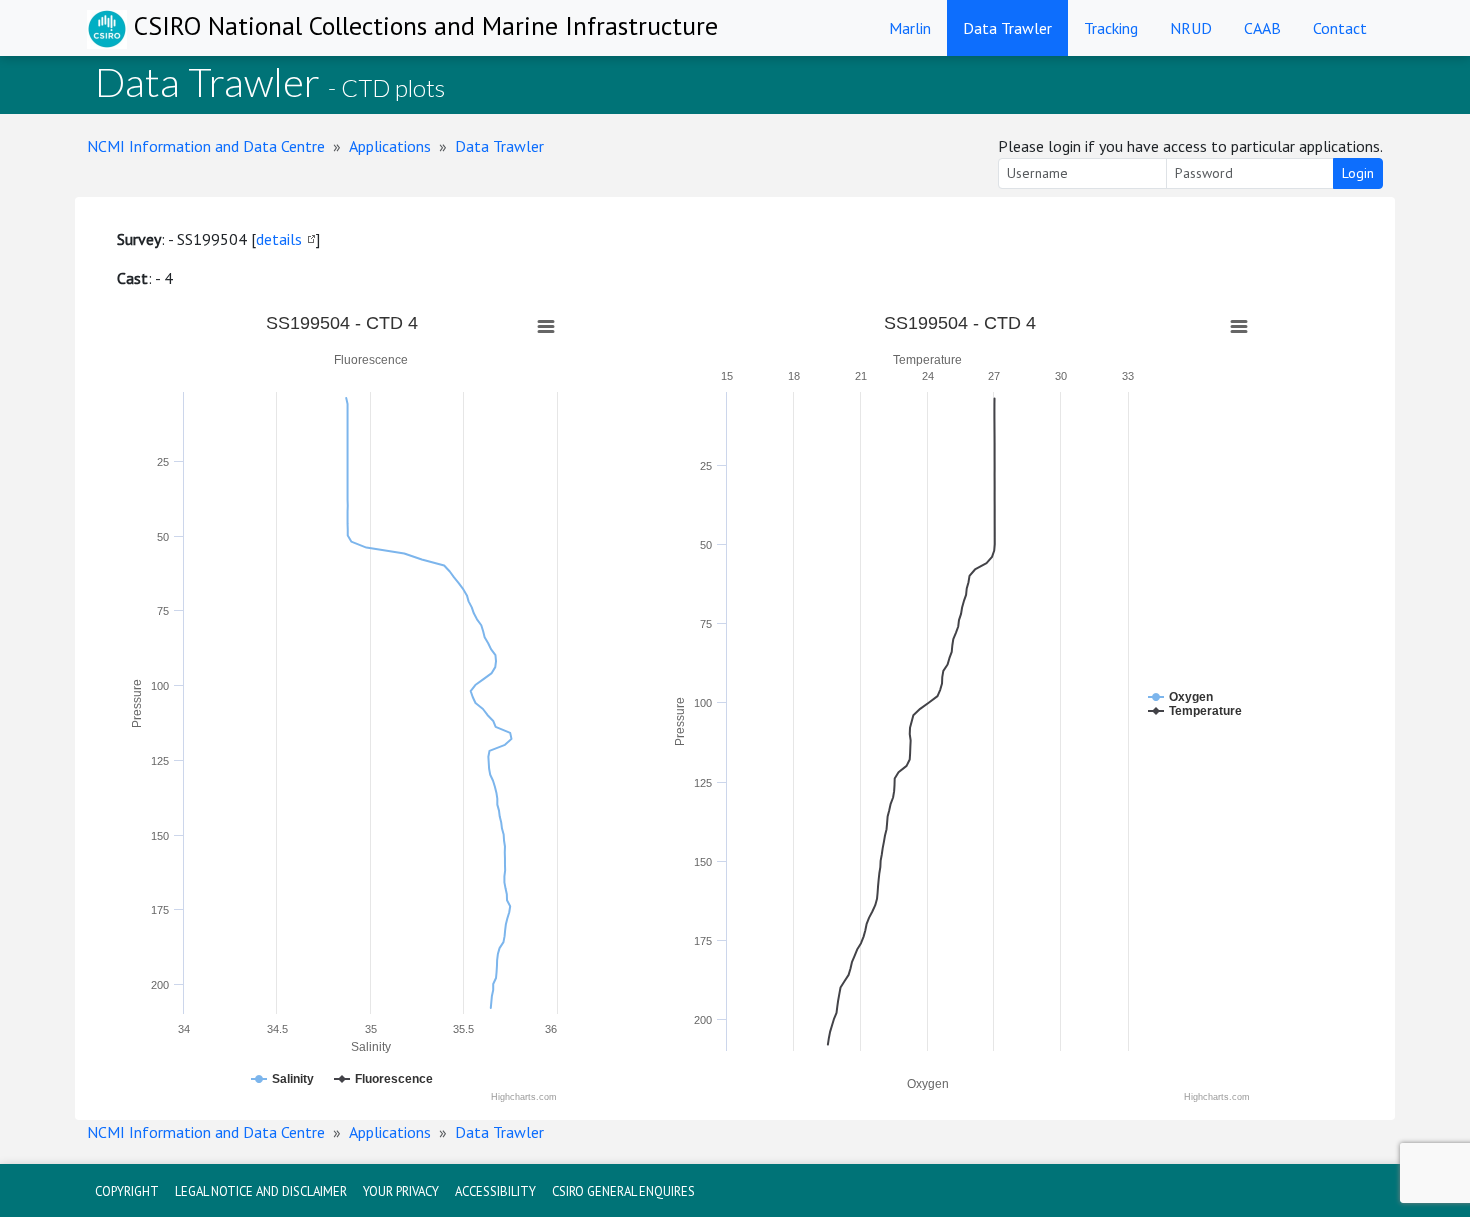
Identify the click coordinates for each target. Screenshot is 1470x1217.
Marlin (910, 28)
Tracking (1111, 28)
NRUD (1191, 28)
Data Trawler (1007, 28)
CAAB (1262, 28)
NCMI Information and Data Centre (206, 146)
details (279, 239)
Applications (390, 146)
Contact (1340, 28)
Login (1358, 173)
